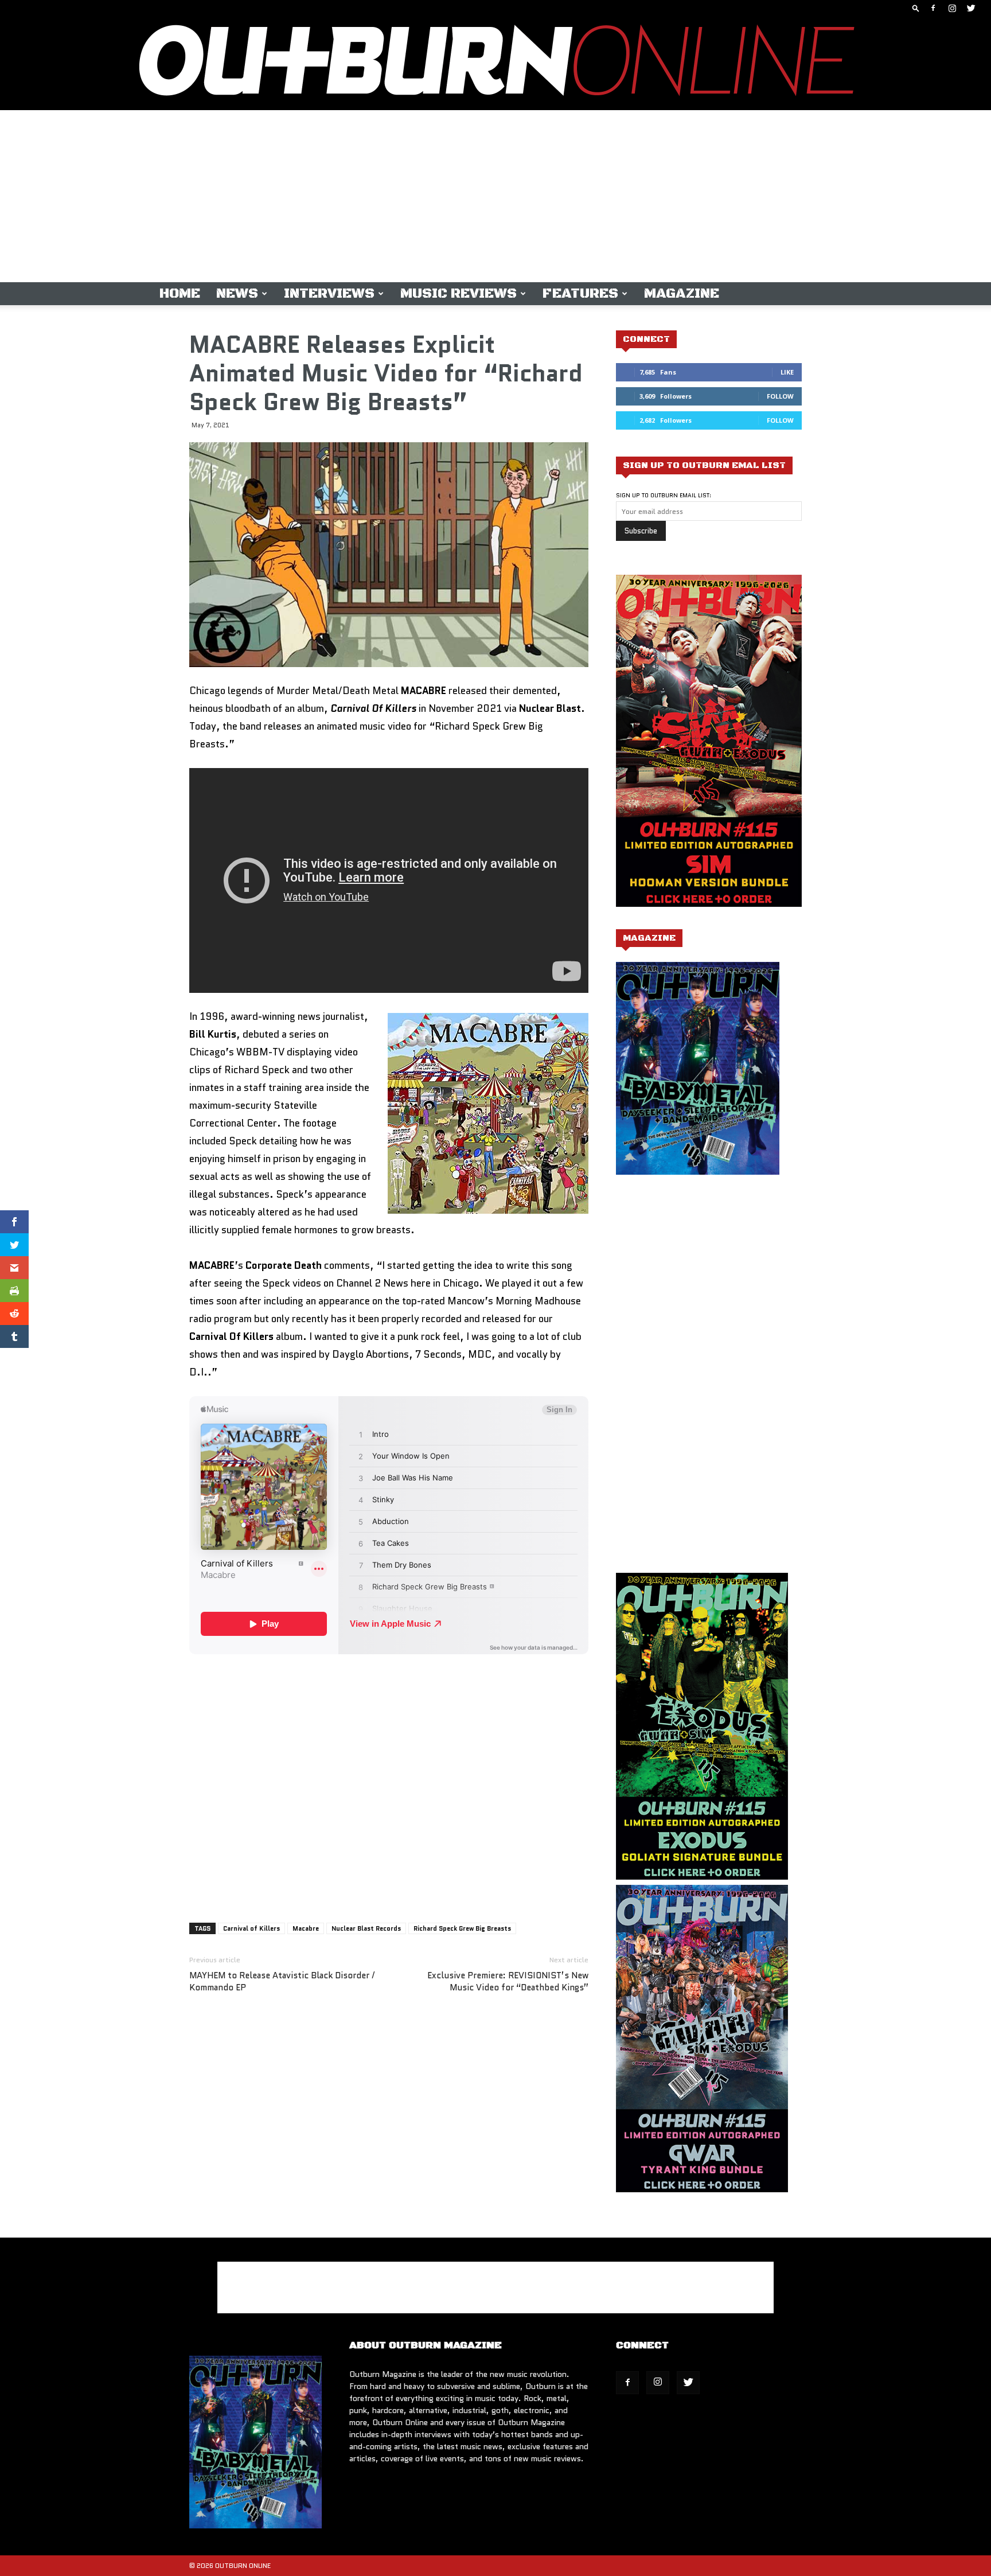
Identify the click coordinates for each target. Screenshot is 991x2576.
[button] (916, 8)
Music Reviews (459, 294)
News (237, 294)
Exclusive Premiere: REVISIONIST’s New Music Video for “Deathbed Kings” (508, 1982)
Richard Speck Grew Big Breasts (462, 1928)
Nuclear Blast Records (366, 1928)
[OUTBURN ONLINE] (495, 63)
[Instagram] (952, 8)
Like (787, 372)
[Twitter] (971, 8)
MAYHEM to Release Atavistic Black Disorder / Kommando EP (282, 1982)
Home (180, 294)
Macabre (306, 1928)
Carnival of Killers (251, 1928)
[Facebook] (933, 8)
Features (580, 294)
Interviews (329, 294)
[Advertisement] (495, 196)
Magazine (682, 294)
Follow (780, 396)
